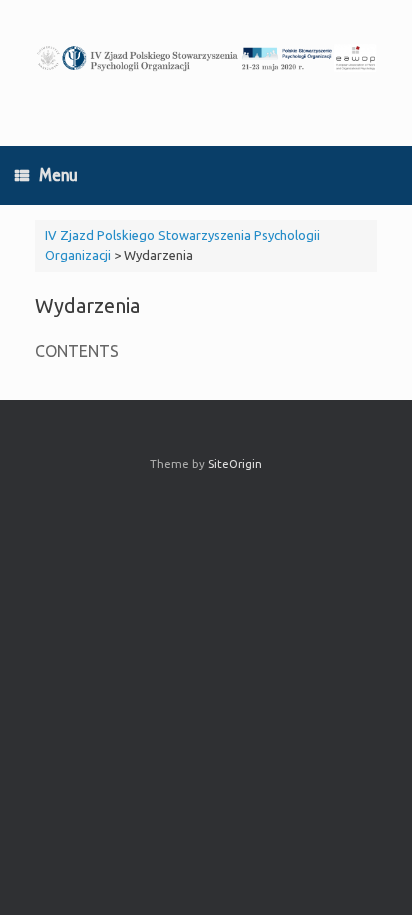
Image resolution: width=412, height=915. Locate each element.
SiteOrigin (235, 463)
